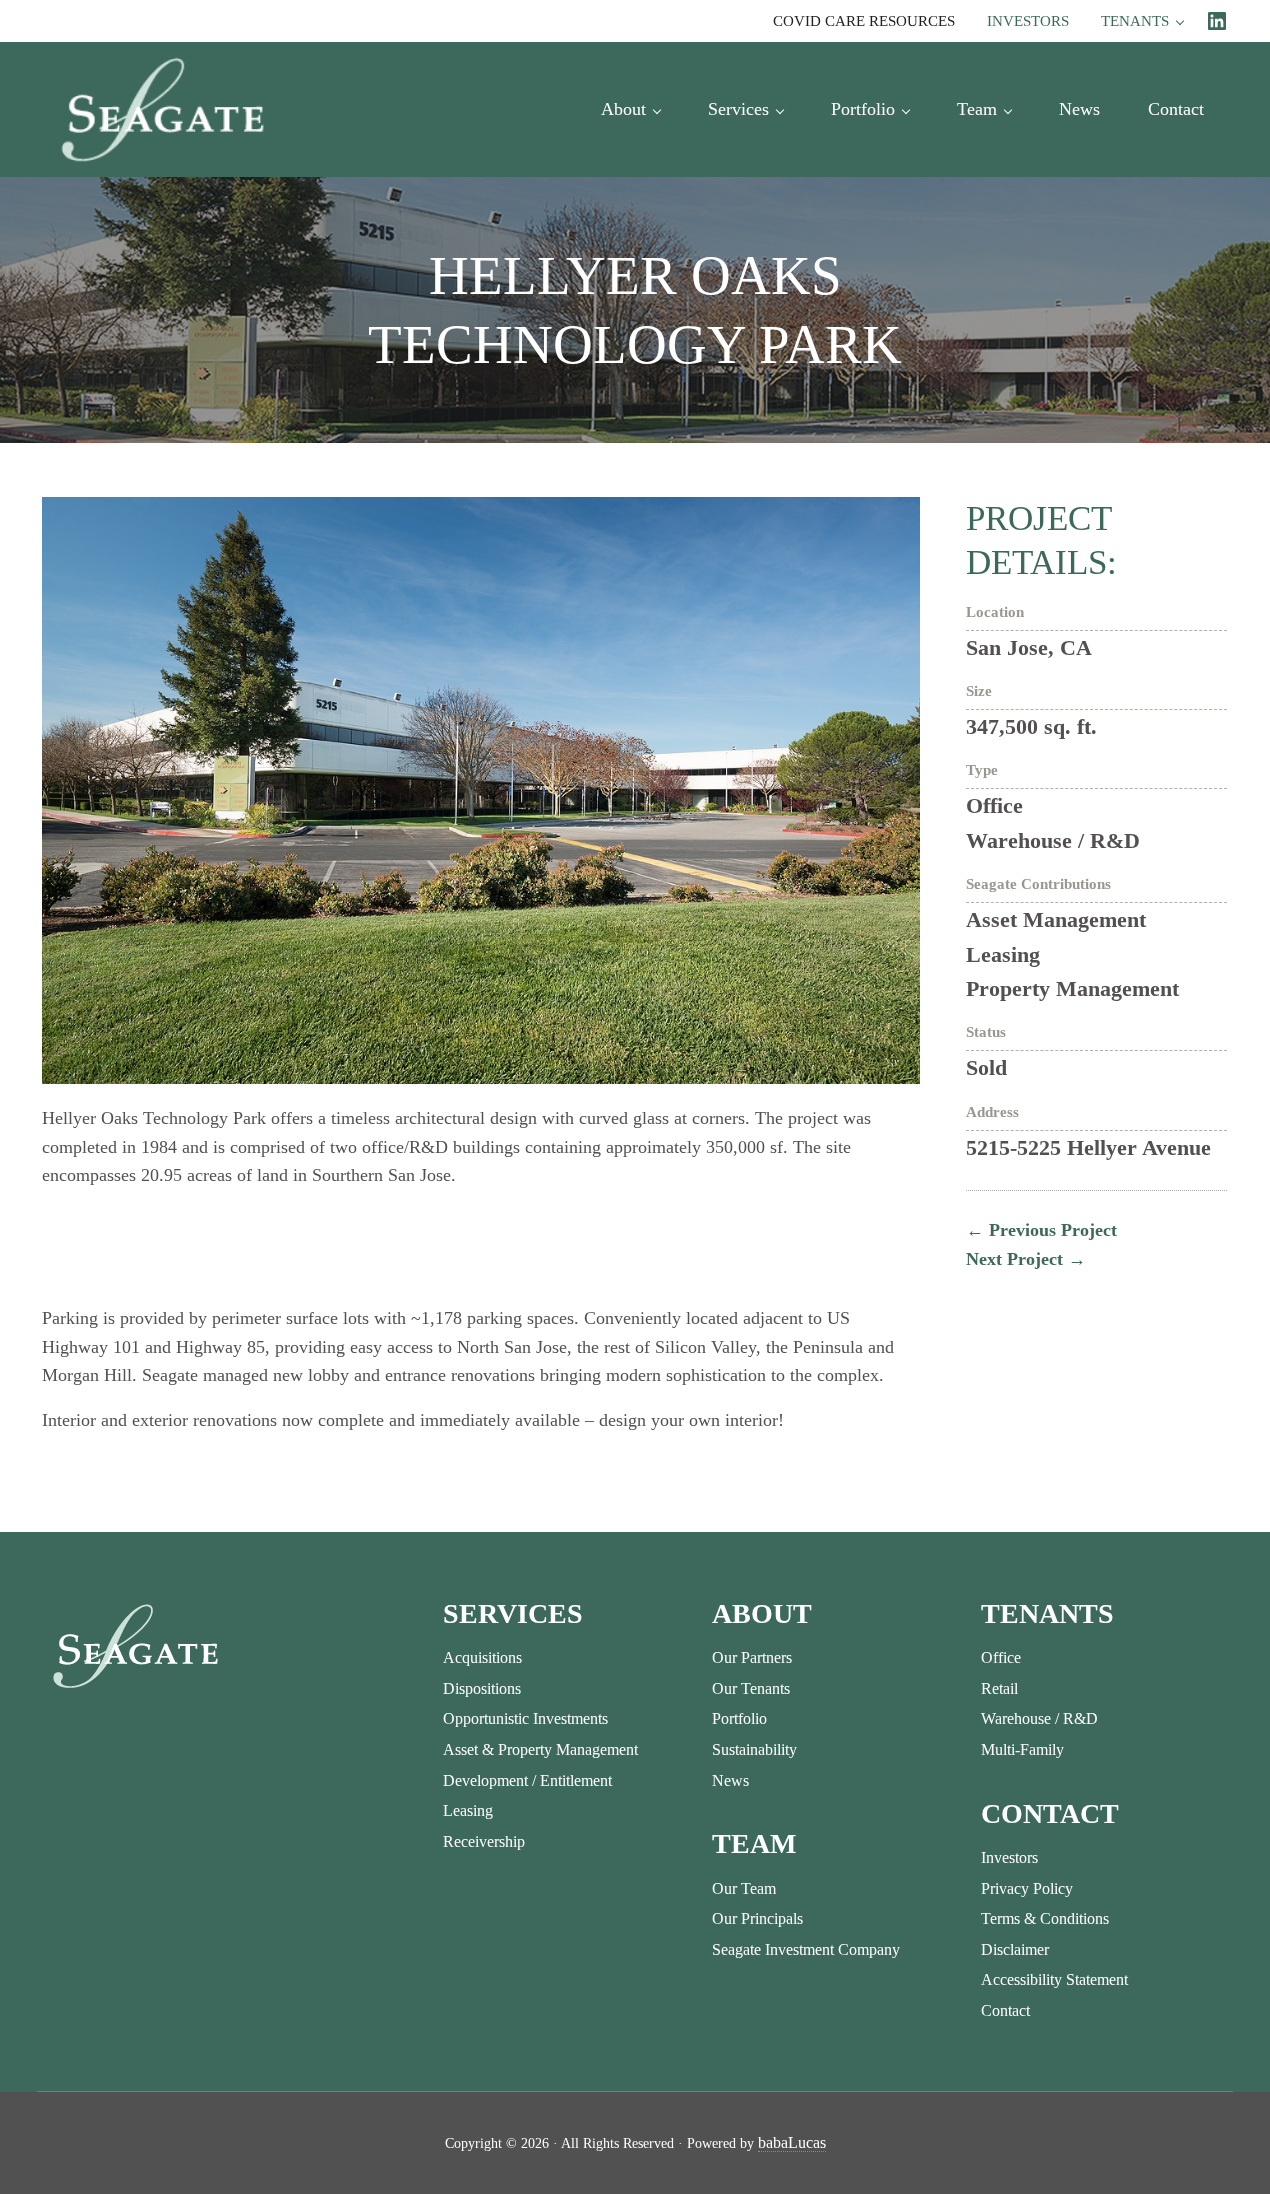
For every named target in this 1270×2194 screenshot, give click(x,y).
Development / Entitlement (527, 1780)
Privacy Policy (1027, 1888)
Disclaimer (1015, 1949)
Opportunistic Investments (525, 1718)
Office (1001, 1657)
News (730, 1780)
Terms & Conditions (1045, 1918)
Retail (999, 1688)
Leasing (468, 1810)
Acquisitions (482, 1657)
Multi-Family (1022, 1749)
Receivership (484, 1841)
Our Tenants (751, 1688)
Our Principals (757, 1918)
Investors (1009, 1857)
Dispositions (482, 1688)
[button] (56, 1246)
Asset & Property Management (540, 1749)
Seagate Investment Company (806, 1949)
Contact (1005, 2010)
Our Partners (752, 1657)
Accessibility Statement (1054, 1979)
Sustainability (754, 1749)
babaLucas (792, 2142)
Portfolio (739, 1718)
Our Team (744, 1888)
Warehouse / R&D (1039, 1718)
